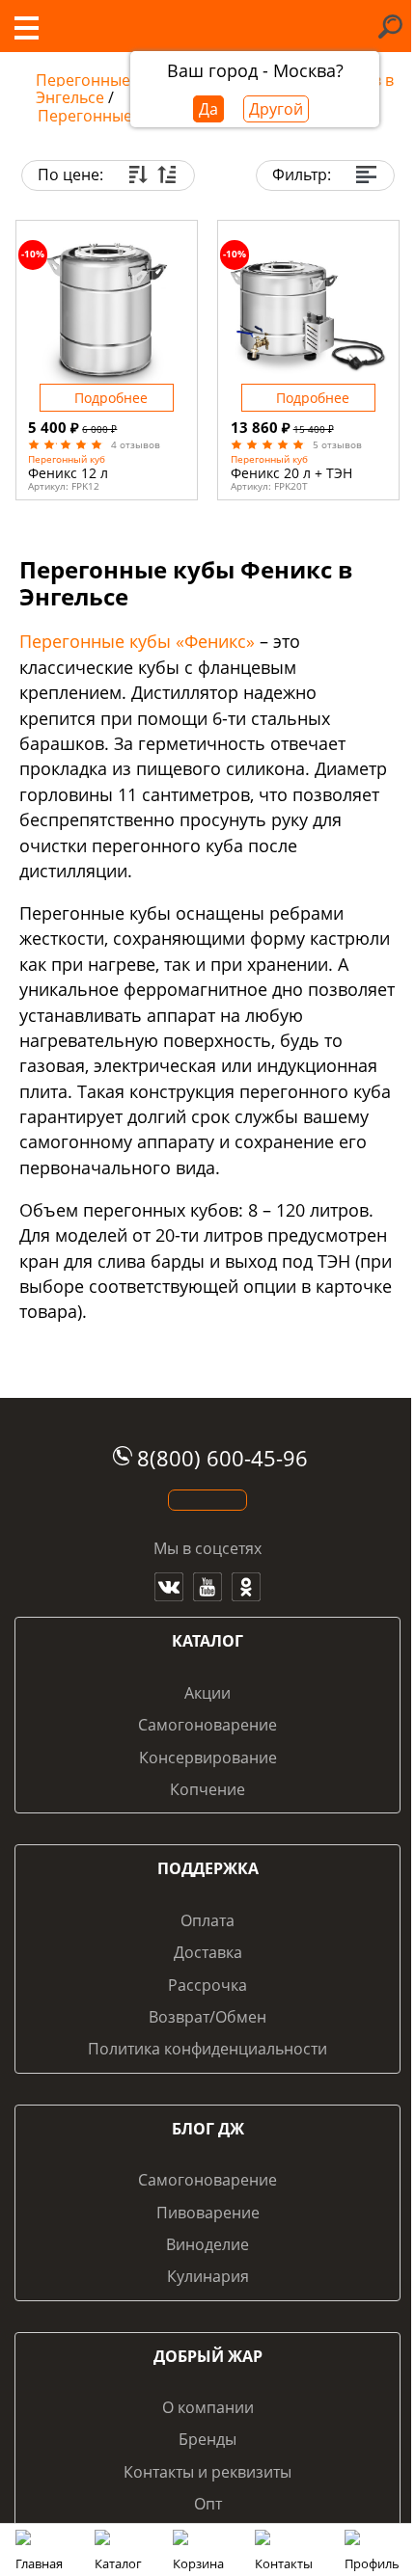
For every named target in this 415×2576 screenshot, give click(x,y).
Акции (207, 1693)
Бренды (207, 2439)
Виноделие (207, 2244)
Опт (208, 2504)
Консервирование (208, 1758)
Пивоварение (208, 2213)
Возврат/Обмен (207, 2017)
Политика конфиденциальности (207, 2049)
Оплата (207, 1920)
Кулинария (208, 2276)
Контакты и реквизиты (207, 2472)
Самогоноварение (207, 1725)
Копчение (207, 1789)
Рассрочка (207, 1985)
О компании (208, 2407)
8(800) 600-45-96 (222, 1458)
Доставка (208, 1952)
